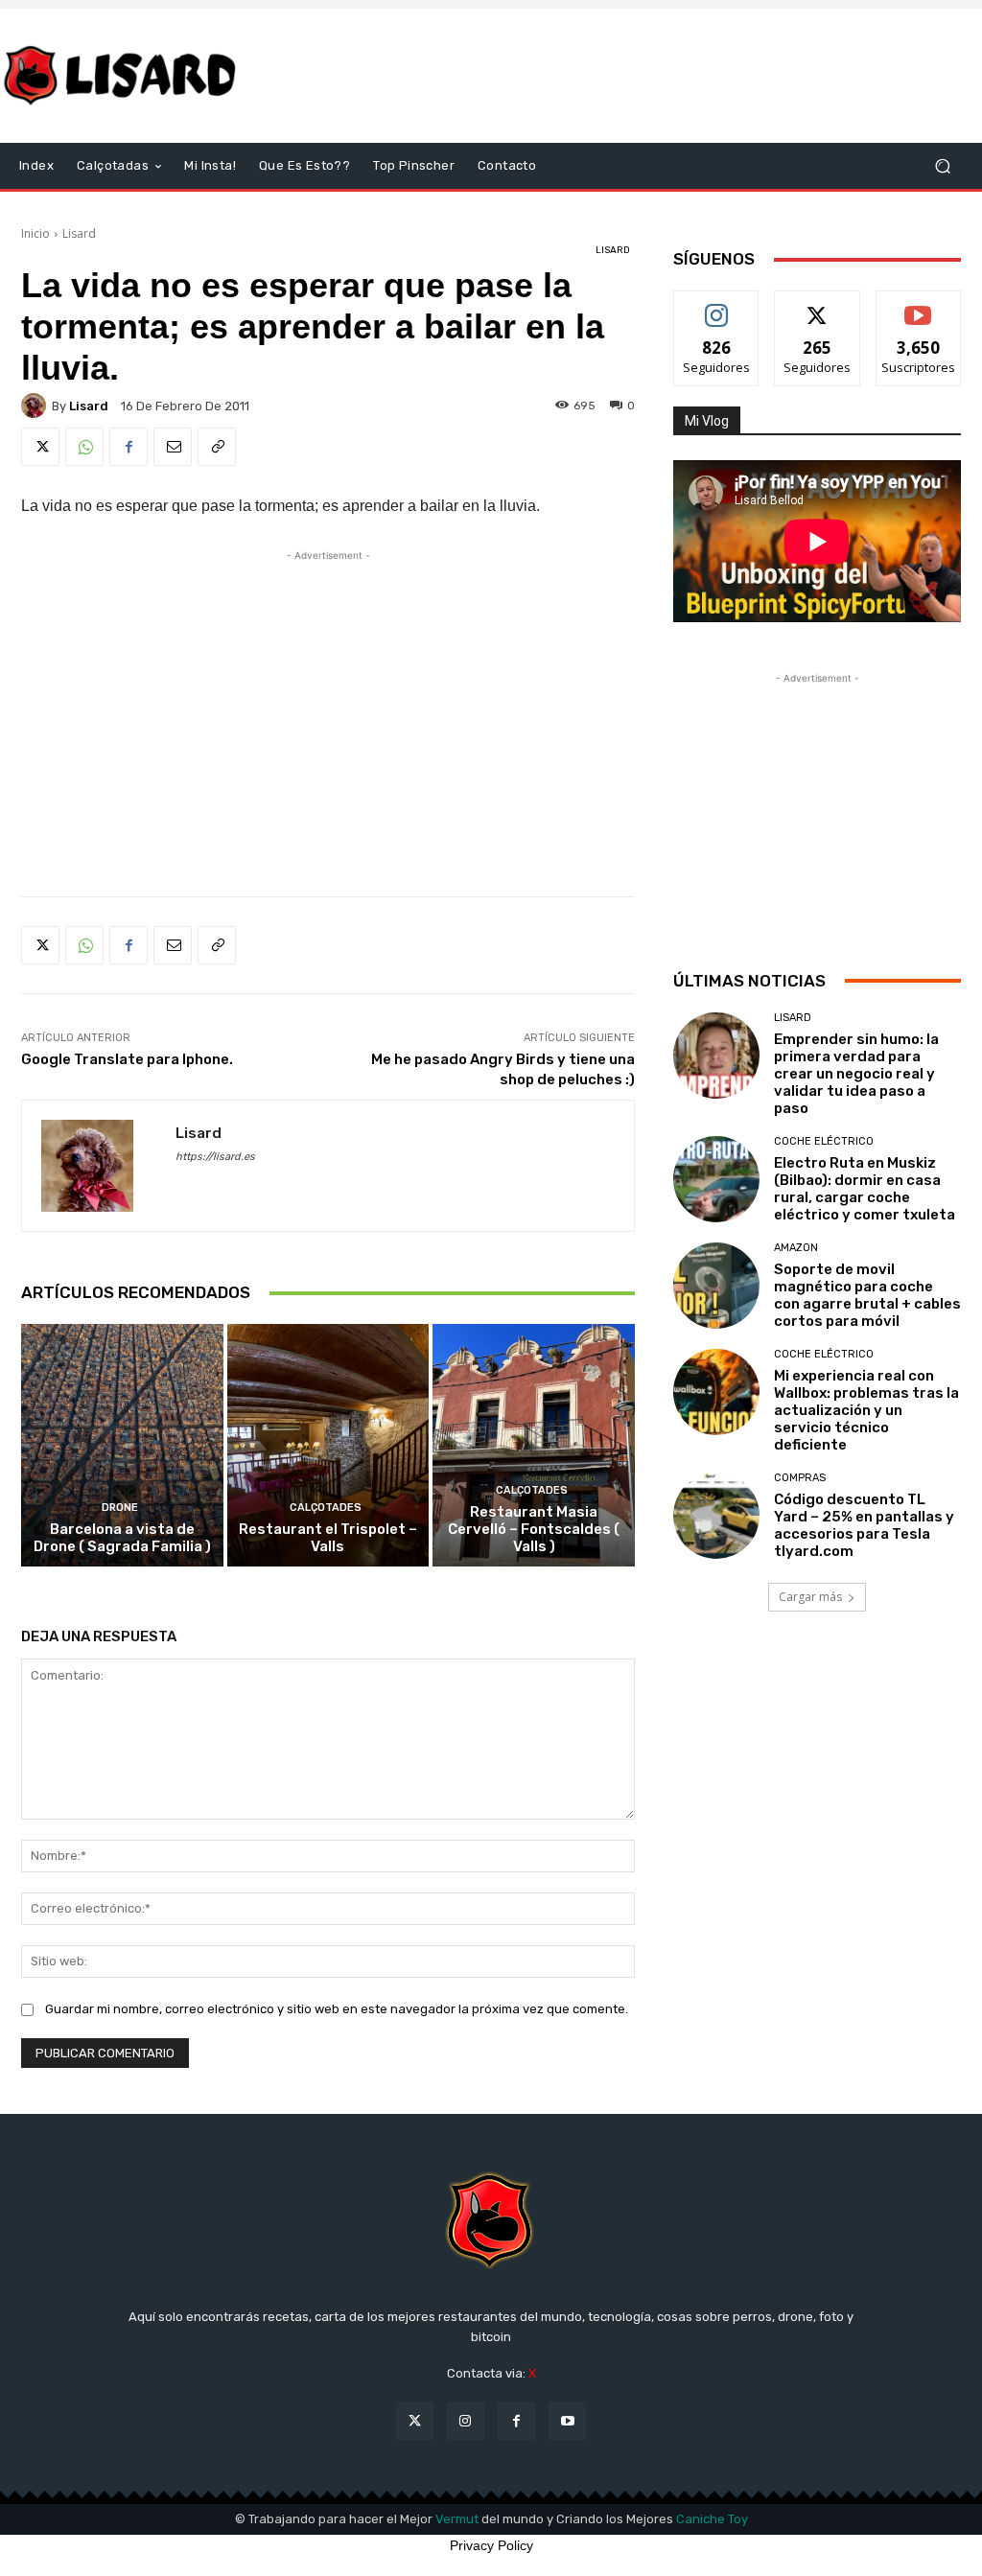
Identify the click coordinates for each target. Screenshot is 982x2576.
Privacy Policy (491, 2545)
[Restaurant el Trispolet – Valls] (328, 1445)
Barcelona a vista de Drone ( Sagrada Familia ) (122, 1538)
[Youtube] (567, 2421)
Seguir (717, 305)
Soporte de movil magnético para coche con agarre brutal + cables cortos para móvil (867, 1295)
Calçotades (326, 1508)
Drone (120, 1508)
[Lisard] (124, 76)
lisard (89, 406)
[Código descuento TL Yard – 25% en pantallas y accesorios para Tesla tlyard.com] (716, 1516)
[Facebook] (129, 447)
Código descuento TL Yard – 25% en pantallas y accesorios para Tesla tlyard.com (864, 1525)
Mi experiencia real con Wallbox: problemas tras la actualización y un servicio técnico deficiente (866, 1410)
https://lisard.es (215, 1157)
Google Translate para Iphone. (127, 1059)
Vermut (457, 2519)
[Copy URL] (217, 447)
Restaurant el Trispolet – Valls (328, 1538)
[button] (942, 166)
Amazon (796, 1248)
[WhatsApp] (84, 447)
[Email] (173, 447)
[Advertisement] (608, 76)
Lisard (79, 233)
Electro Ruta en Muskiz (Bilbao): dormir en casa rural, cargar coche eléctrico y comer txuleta (865, 1189)
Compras (800, 1478)
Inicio (35, 233)
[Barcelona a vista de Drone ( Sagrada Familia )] (122, 1445)
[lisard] (36, 406)
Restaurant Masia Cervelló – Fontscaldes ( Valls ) (534, 1529)
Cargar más (810, 1597)
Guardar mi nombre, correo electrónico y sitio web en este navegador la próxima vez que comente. (337, 2009)
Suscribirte (918, 305)
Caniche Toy (712, 2519)
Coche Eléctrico (824, 1141)
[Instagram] (466, 2421)
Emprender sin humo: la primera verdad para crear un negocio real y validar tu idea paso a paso (856, 1074)
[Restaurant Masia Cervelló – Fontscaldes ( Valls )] (534, 1445)
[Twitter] (40, 447)
